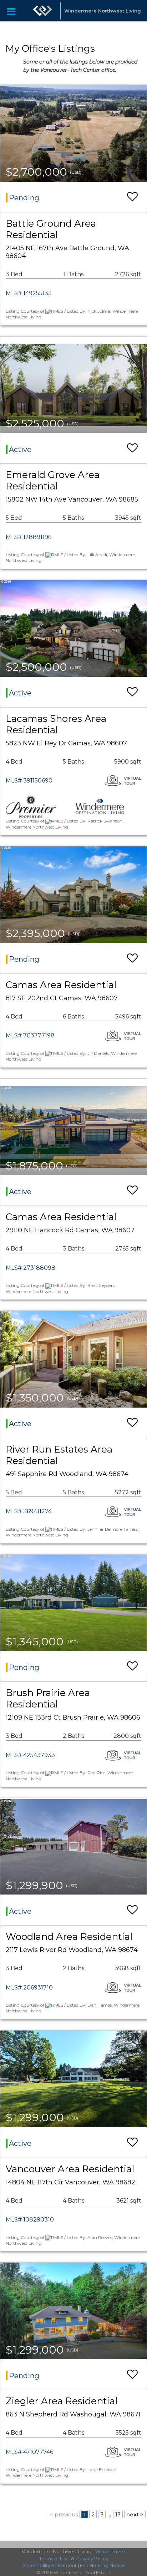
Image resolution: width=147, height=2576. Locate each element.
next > (135, 2514)
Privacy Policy (92, 2559)
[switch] (132, 197)
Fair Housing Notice (103, 2565)
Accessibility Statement (49, 2565)
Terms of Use (54, 2559)
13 (118, 2514)
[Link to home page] (42, 11)
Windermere (110, 2551)
